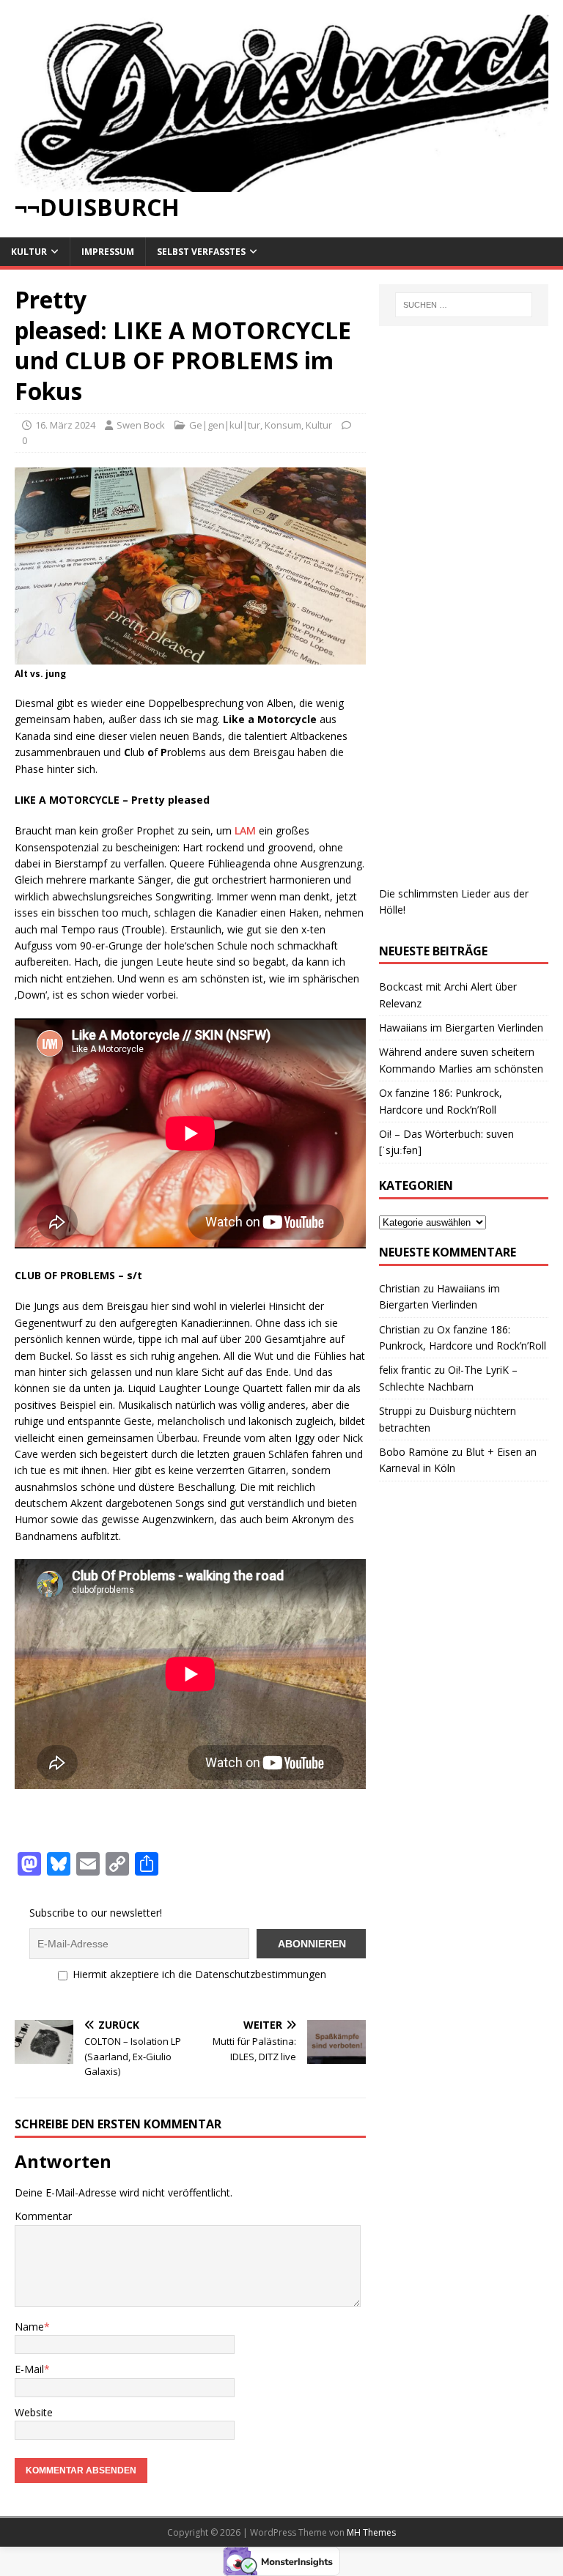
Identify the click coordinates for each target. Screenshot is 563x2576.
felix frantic (405, 1370)
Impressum (108, 252)
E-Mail (29, 2369)
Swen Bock (141, 425)
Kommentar (43, 2216)
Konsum (283, 425)
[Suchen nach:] (464, 305)
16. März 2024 (65, 425)
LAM (245, 830)
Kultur (29, 252)
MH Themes (371, 2532)
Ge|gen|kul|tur (225, 425)
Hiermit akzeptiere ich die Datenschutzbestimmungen (198, 1974)
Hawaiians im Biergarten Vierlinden (461, 1028)
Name (29, 2327)
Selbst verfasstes (201, 252)
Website (34, 2412)
